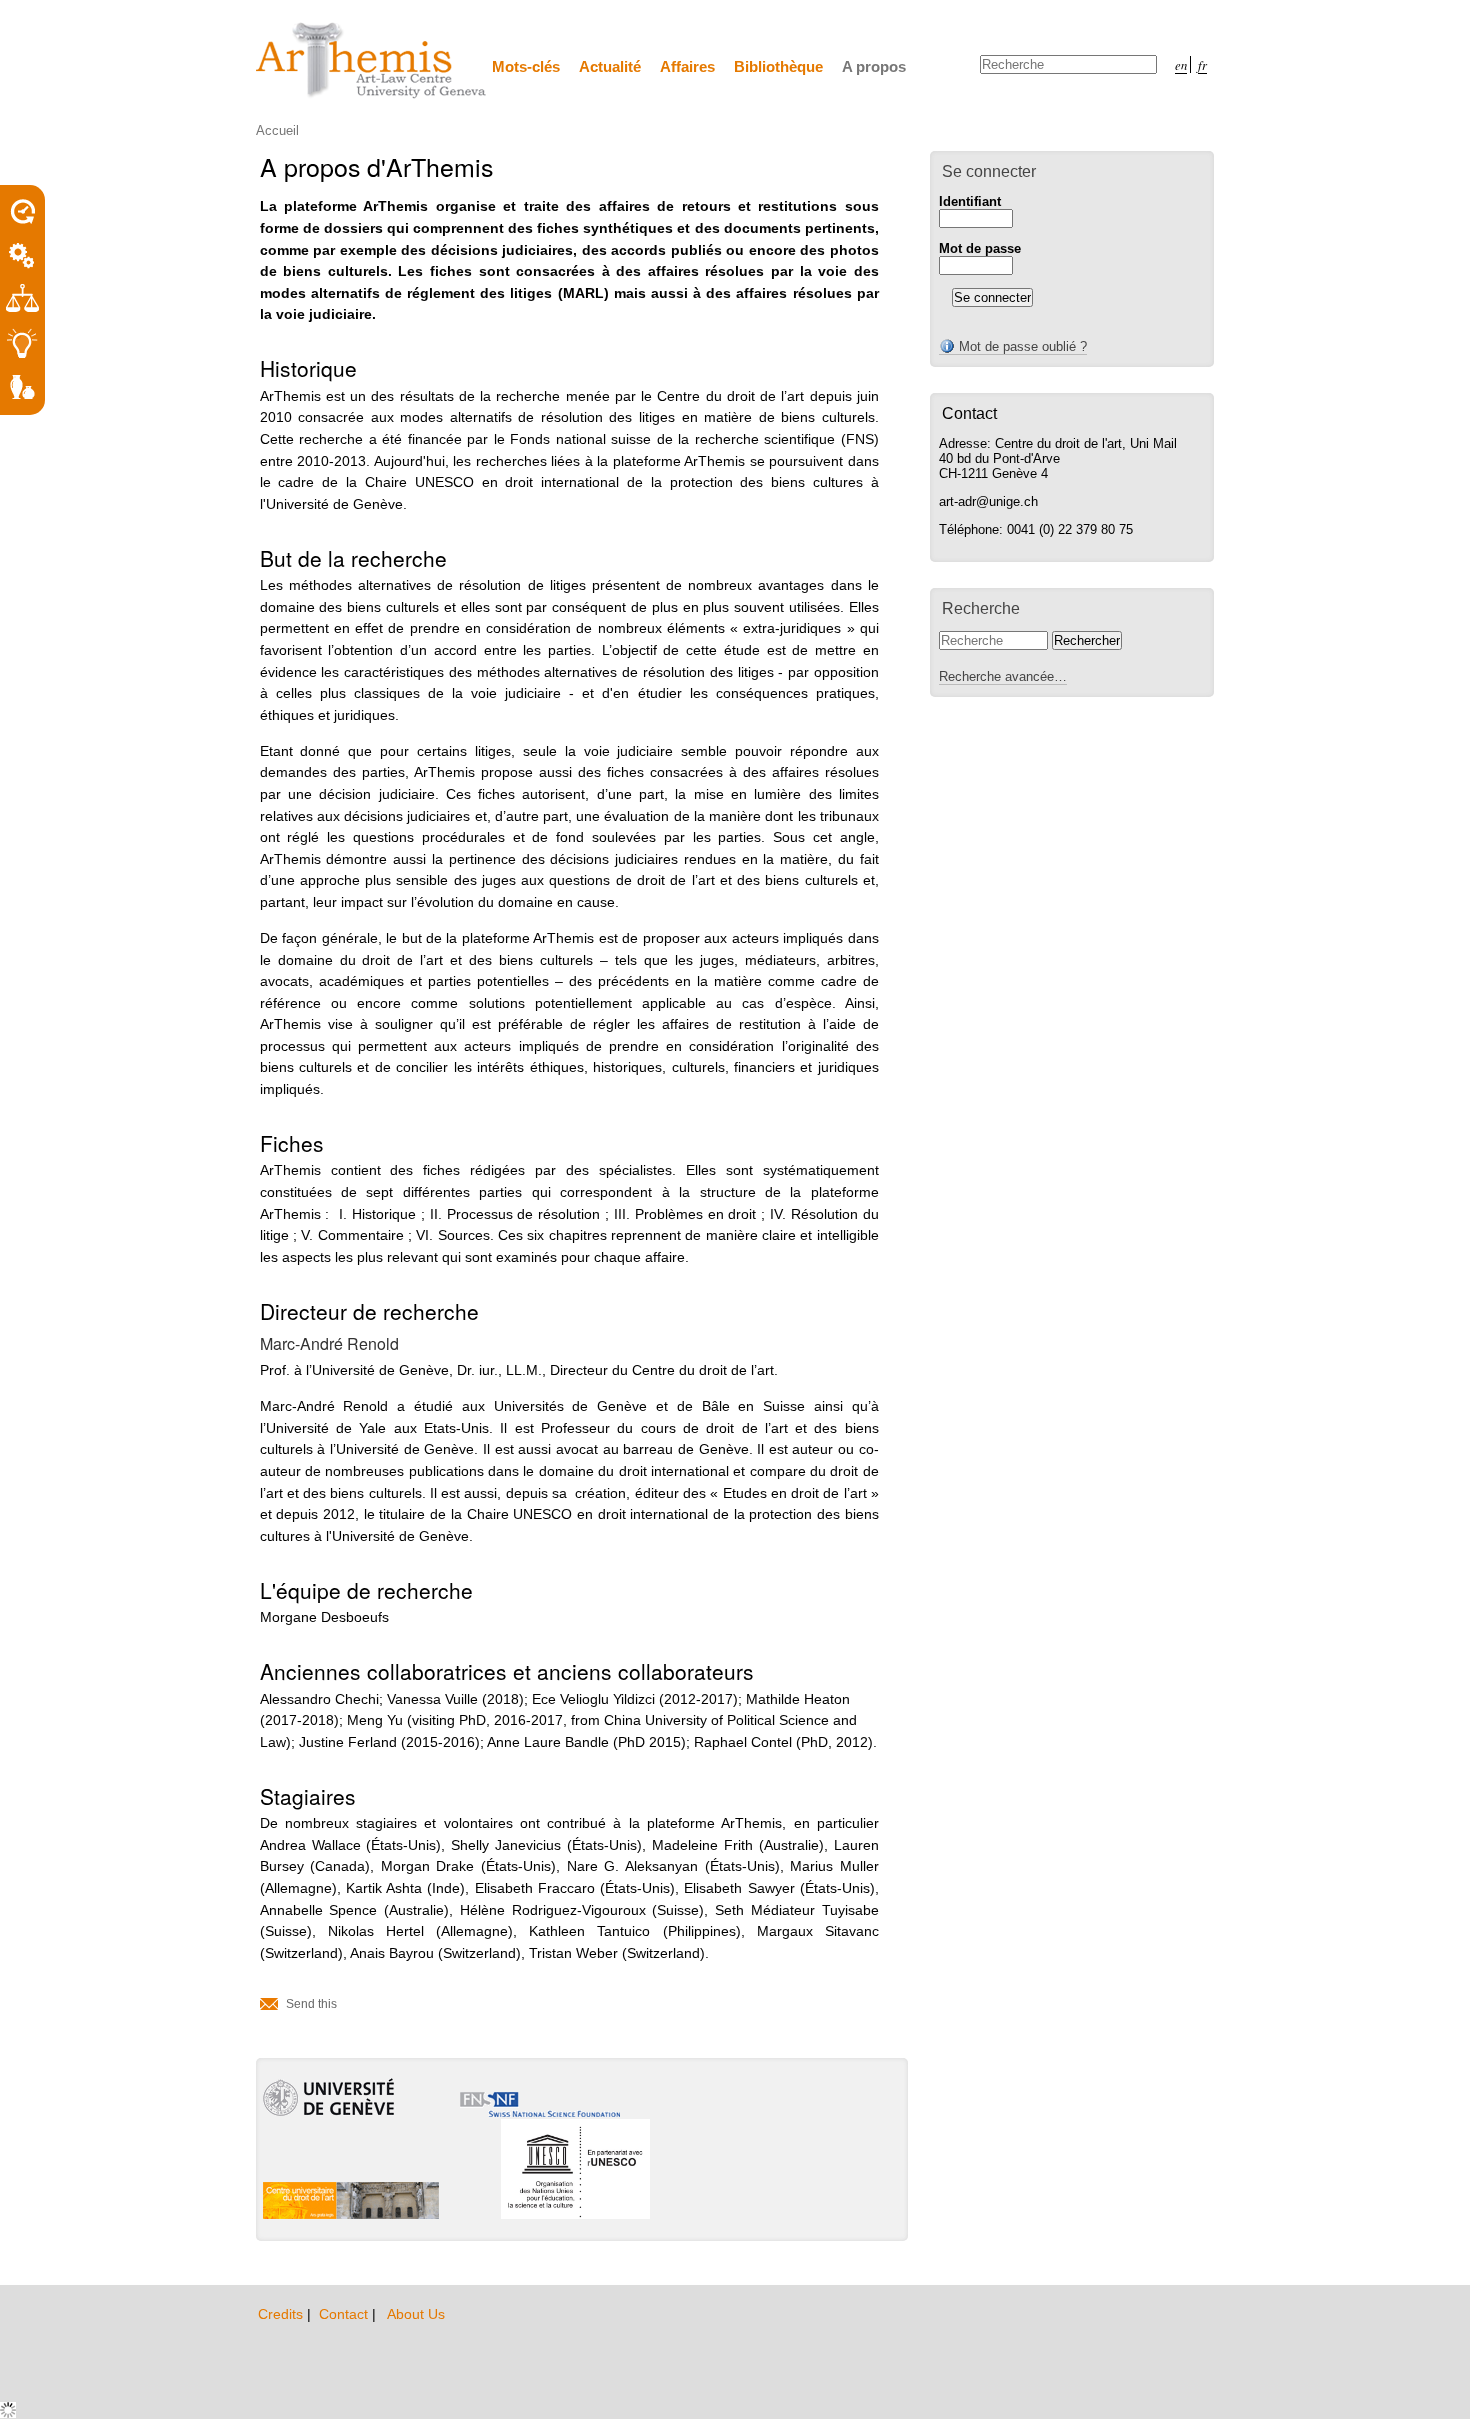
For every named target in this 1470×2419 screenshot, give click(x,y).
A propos (874, 66)
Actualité (610, 66)
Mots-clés (526, 66)
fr (1202, 64)
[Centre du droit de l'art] (372, 61)
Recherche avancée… (1003, 676)
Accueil (277, 130)
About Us (416, 2314)
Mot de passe (980, 248)
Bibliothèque (778, 66)
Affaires (687, 66)
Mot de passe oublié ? (1021, 346)
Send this (311, 2004)
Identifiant (970, 201)
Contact (345, 2314)
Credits (282, 2314)
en (1181, 64)
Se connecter (989, 171)
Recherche (981, 608)
